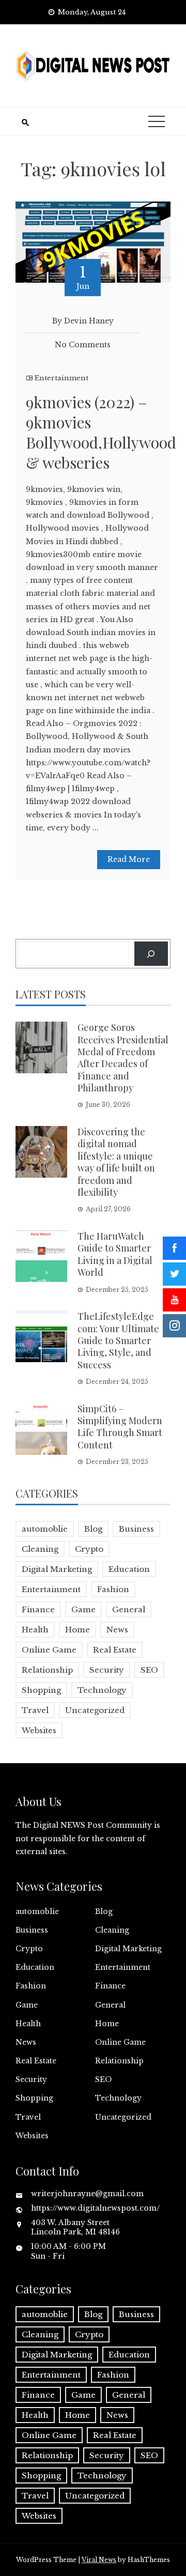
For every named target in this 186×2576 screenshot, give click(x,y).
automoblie (45, 1529)
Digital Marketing (57, 1569)
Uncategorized (95, 1710)
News (117, 1630)
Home (78, 1630)
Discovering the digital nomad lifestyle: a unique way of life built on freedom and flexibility (116, 1162)
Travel (35, 1710)
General (129, 1609)
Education (129, 1569)
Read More (129, 859)
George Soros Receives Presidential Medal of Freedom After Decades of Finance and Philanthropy (123, 1058)
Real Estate (115, 1650)
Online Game (49, 1650)
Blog (93, 1529)
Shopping (41, 1690)
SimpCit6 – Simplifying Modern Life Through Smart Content (120, 1427)
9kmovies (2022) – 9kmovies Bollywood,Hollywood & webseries (101, 432)
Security (107, 1670)
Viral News (99, 2560)
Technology (102, 1690)
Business (136, 1529)
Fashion (113, 1589)
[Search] (151, 954)
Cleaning (40, 1549)
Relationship (47, 1670)
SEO (149, 1670)
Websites (39, 1730)
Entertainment (61, 378)
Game (83, 1609)
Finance (38, 1609)
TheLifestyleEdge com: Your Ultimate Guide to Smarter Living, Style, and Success (118, 1340)
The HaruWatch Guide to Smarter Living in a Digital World (115, 1254)
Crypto (89, 1549)
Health (35, 1630)
